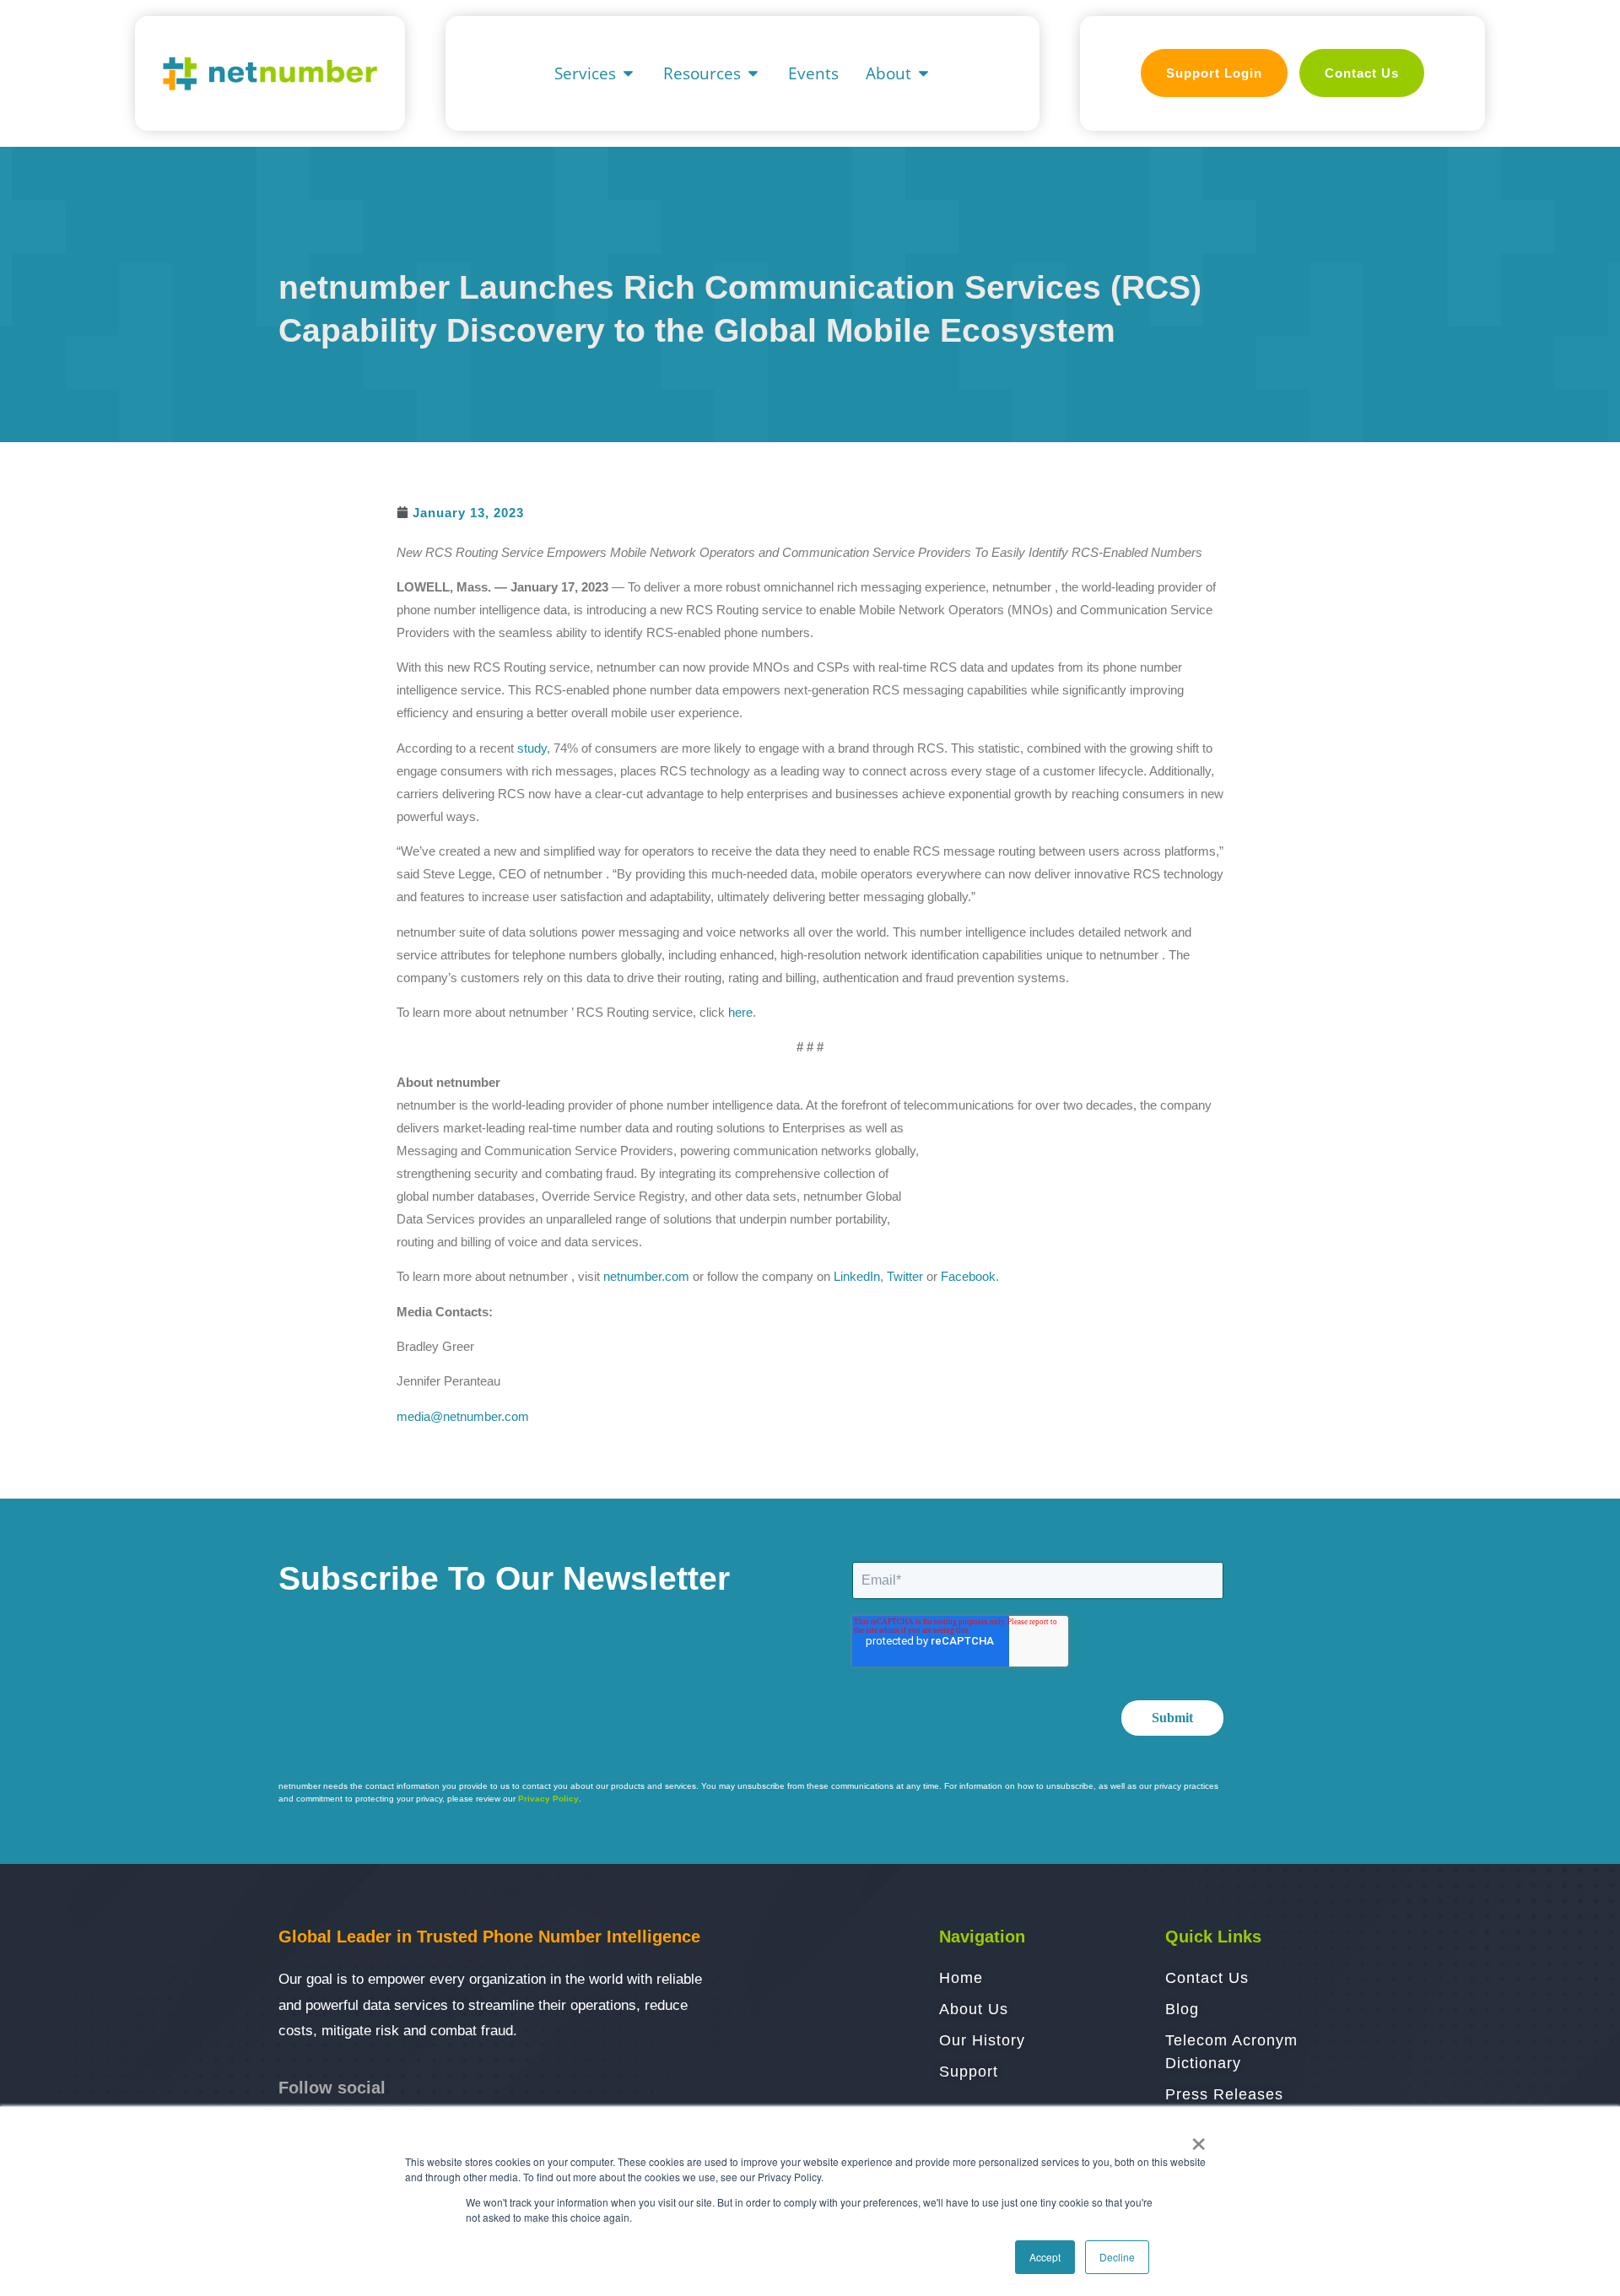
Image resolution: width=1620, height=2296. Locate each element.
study (532, 748)
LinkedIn (857, 1276)
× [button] (1199, 2138)
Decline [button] (1117, 2257)
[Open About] (923, 74)
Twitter (905, 1276)
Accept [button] (1045, 2257)
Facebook (968, 1276)
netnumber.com (646, 1276)
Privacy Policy (548, 1799)
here (740, 1012)
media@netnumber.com (463, 1416)
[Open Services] (628, 74)
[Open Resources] (753, 74)
